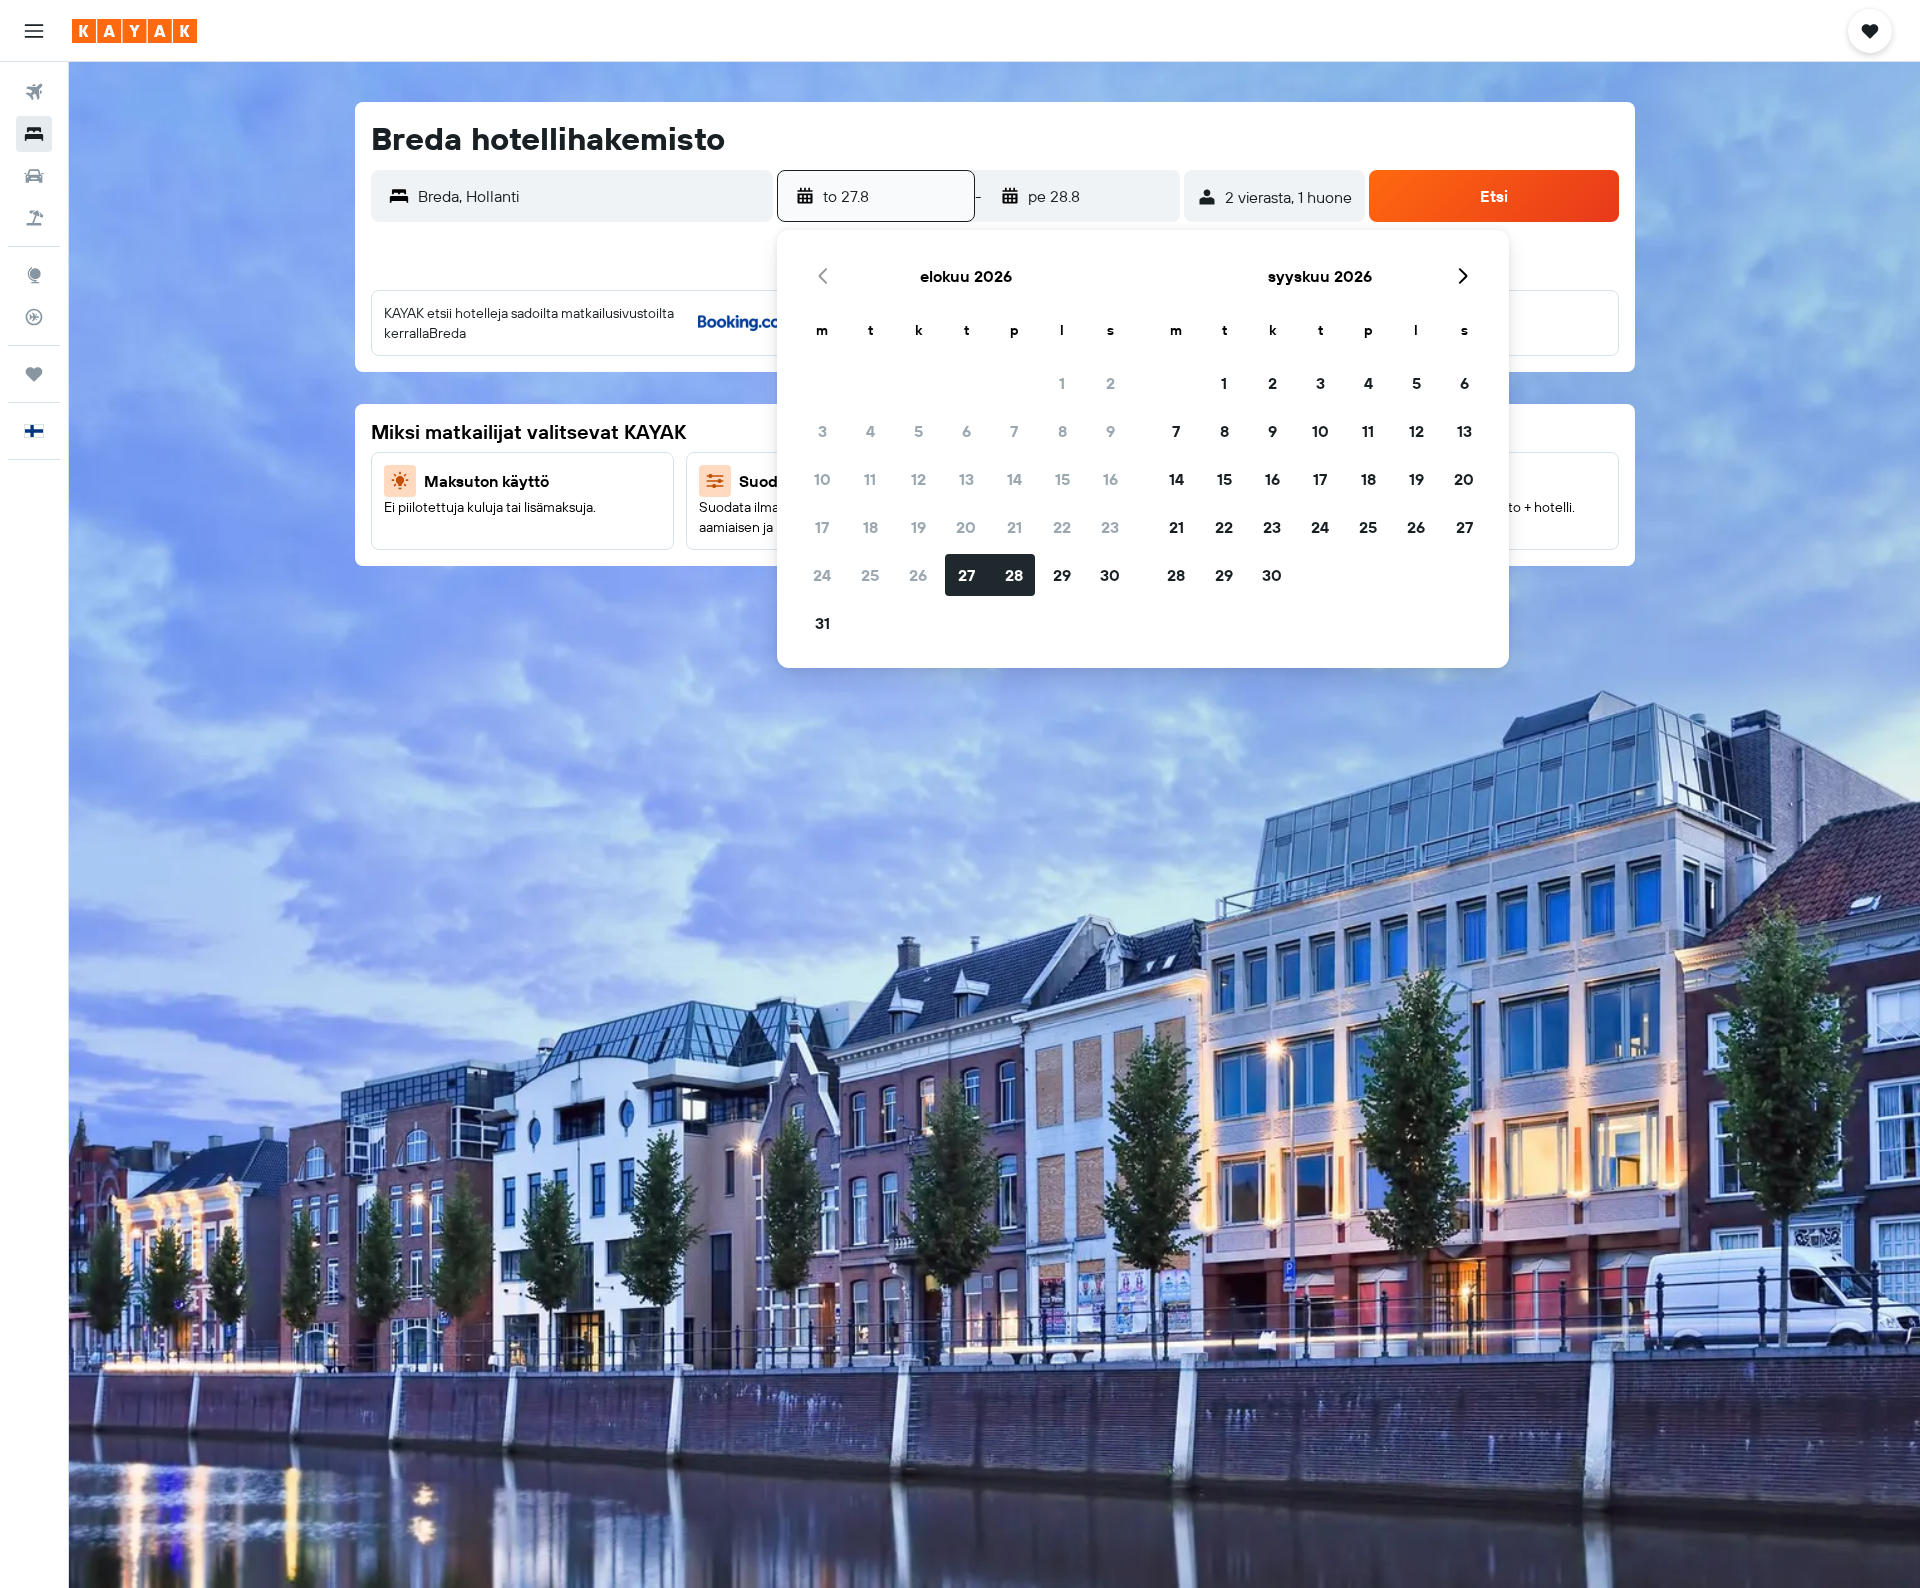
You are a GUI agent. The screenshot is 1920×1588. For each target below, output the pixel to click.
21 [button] (1014, 527)
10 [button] (822, 479)
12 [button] (918, 479)
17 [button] (822, 527)
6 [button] (966, 431)
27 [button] (966, 575)
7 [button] (1014, 431)
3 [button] (822, 431)
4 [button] (870, 431)
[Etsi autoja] (34, 176)
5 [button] (918, 431)
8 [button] (1062, 431)
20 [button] (966, 527)
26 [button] (918, 575)
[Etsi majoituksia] (34, 134)
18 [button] (870, 527)
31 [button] (822, 623)
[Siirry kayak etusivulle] (134, 31)
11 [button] (870, 479)
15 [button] (1062, 479)
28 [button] (1014, 575)
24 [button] (822, 575)
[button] (34, 31)
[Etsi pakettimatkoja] (34, 218)
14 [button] (1014, 479)
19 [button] (918, 527)
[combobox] (591, 196)
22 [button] (1062, 527)
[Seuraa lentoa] (34, 317)
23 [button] (1110, 527)
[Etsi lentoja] (34, 92)
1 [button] (1062, 383)
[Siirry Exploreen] (34, 275)
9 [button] (1110, 431)
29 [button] (1062, 575)
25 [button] (870, 575)
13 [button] (966, 479)
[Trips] (34, 374)
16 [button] (1110, 479)
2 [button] (1110, 383)
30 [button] (1110, 575)
